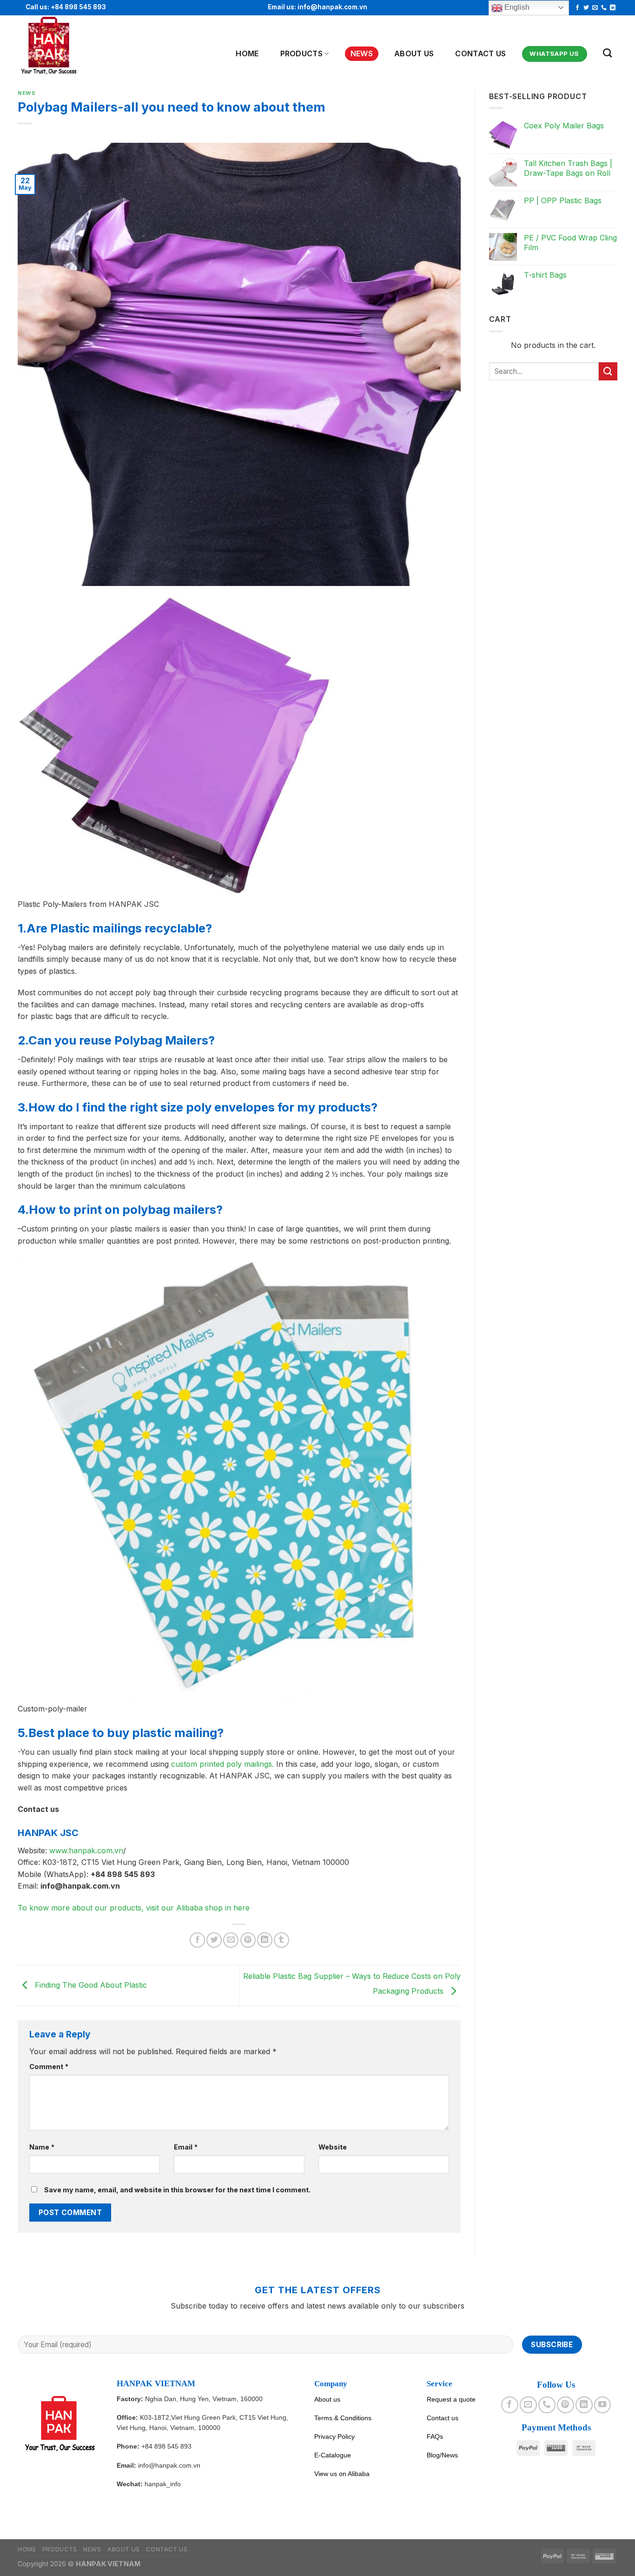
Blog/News (442, 2455)
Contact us (480, 53)
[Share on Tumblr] (281, 1940)
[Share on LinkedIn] (265, 1940)
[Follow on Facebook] (577, 8)
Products (302, 53)
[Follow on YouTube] (602, 2405)
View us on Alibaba (342, 2474)
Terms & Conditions (343, 2418)
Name (42, 2147)
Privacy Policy (334, 2436)
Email (186, 2147)
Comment (49, 2067)
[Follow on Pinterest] (565, 2405)
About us (327, 2399)
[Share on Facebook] (197, 1940)
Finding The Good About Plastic (90, 1985)
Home (247, 53)
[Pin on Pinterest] (248, 1940)
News (362, 53)
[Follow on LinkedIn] (613, 8)
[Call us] (604, 8)
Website (333, 2147)
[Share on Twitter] (214, 1940)
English (516, 7)
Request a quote (451, 2399)
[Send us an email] (595, 8)
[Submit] (608, 371)
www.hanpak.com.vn (86, 1850)
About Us (414, 53)
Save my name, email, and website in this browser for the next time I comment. (177, 2190)
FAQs (435, 2436)
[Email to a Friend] (231, 1940)
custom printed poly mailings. (222, 1764)
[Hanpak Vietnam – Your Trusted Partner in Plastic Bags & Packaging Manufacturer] (63, 46)
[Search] (607, 53)
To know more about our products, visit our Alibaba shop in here (134, 1908)
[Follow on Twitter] (586, 8)
